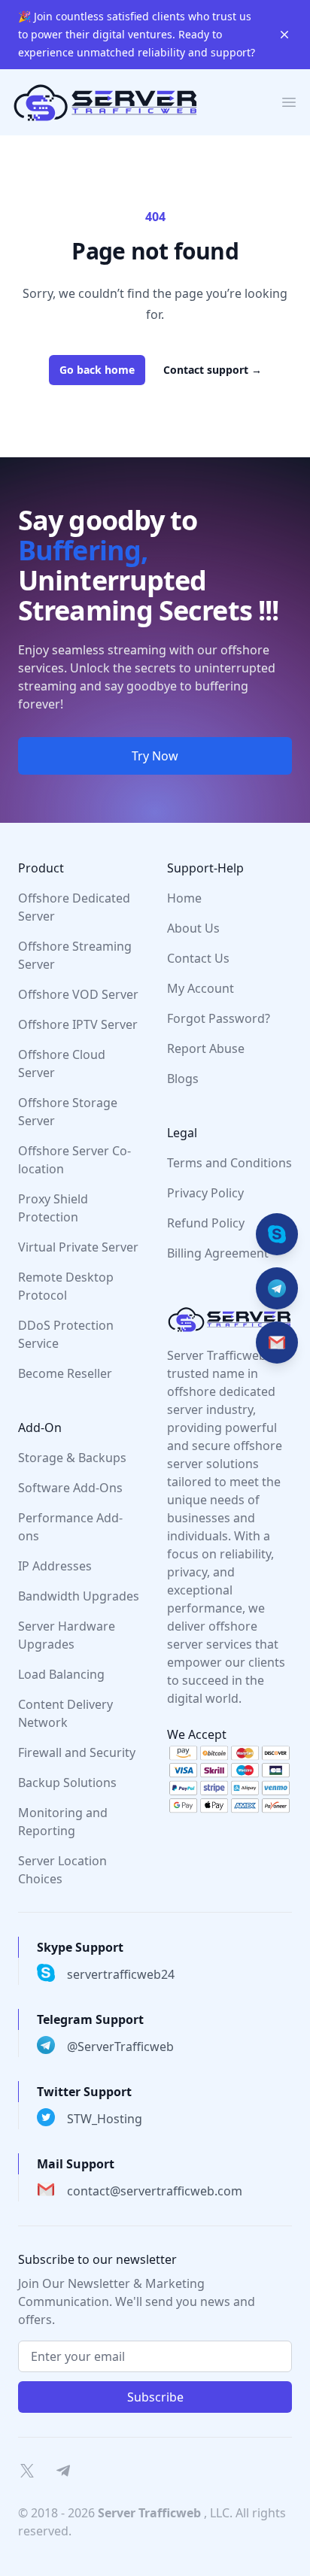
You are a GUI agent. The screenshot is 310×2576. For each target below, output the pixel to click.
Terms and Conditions (229, 1163)
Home (184, 898)
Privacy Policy (205, 1193)
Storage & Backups (72, 1458)
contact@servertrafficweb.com (155, 2191)
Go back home (97, 370)
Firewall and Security (77, 1752)
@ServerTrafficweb (120, 2047)
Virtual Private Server (78, 1247)
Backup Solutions (67, 1783)
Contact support (213, 370)
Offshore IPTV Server (78, 1024)
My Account (201, 988)
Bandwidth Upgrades (79, 1596)
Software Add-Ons (70, 1488)
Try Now (155, 756)
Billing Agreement (218, 1253)
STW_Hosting (105, 2119)
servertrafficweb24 (121, 1974)
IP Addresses (55, 1566)
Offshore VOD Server (78, 994)
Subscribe (155, 2397)
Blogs (183, 1079)
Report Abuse (206, 1048)
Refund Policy (206, 1223)
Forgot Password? (219, 1018)
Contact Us (198, 958)
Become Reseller (65, 1373)
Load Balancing (61, 1674)
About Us (193, 928)
